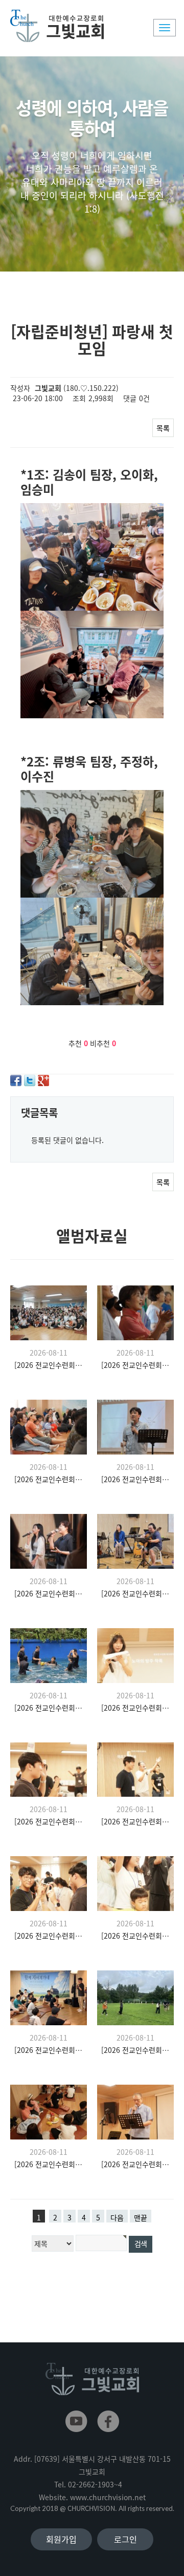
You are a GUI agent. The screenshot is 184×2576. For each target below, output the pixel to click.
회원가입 (61, 2539)
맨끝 (141, 2217)
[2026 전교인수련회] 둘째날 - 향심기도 (136, 2050)
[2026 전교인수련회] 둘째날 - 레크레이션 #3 (136, 1821)
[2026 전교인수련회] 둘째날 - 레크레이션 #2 (49, 1936)
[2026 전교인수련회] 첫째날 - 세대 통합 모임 (49, 2164)
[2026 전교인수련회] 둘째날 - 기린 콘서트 (136, 1593)
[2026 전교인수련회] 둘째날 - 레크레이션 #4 (49, 1821)
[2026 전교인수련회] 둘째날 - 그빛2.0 (136, 1479)
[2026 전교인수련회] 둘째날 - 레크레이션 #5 (136, 1708)
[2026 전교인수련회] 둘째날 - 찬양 (49, 1593)
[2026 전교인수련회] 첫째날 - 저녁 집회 (136, 2164)
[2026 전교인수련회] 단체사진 (49, 1365)
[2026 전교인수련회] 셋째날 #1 (49, 1479)
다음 (117, 2217)
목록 (163, 428)
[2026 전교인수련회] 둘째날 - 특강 (49, 2050)
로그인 (125, 2539)
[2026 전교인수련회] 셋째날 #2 (136, 1365)
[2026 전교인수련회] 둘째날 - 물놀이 (49, 1708)
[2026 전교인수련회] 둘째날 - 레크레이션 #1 (136, 1936)
